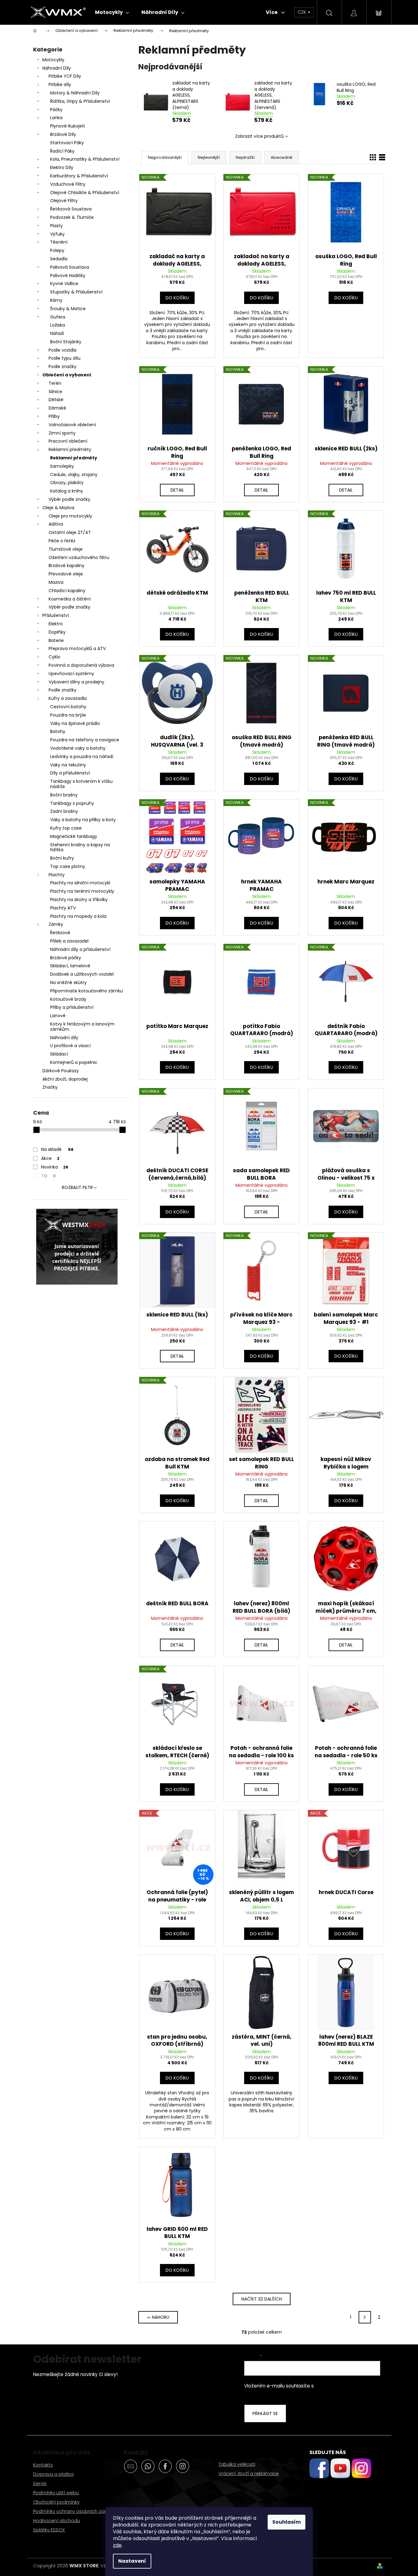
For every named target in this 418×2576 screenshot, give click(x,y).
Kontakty (43, 2465)
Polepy (57, 250)
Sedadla (59, 259)
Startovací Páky (67, 143)
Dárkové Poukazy (61, 1071)
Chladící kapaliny (67, 591)
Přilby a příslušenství (72, 1007)
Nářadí (57, 333)
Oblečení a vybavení (67, 375)
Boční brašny (64, 795)
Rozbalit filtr (77, 1187)
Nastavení (132, 2561)
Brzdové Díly (63, 134)
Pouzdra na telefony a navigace (85, 740)
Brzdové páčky (66, 958)
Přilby (54, 416)
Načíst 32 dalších (262, 2299)
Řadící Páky (62, 151)
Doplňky (57, 632)
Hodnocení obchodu (57, 2520)
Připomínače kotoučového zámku (86, 991)
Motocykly (53, 60)
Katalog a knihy (67, 491)
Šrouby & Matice (68, 309)
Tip (48, 1176)
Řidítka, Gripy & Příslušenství (80, 101)
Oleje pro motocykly (70, 516)
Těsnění (59, 242)
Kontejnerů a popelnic (74, 1062)
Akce (50, 1158)
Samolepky (62, 466)
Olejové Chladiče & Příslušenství (85, 193)
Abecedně (282, 157)
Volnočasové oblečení (72, 425)
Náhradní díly (64, 1038)
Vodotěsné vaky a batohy (78, 748)
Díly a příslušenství (70, 773)
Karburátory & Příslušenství (79, 176)
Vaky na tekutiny (68, 765)
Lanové (58, 1016)
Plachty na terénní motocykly (82, 891)
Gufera (58, 317)
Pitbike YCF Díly (65, 76)
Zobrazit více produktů (259, 136)
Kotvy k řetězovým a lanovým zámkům (82, 1027)
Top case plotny (68, 866)
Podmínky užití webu (56, 2493)
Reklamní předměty (70, 449)
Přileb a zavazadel (69, 941)
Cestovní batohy (68, 707)
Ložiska (58, 325)
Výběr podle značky (69, 499)
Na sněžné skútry (68, 982)
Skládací (59, 1054)
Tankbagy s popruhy (72, 803)
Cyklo (54, 657)
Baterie (56, 640)
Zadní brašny (64, 811)
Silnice (55, 392)
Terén (55, 383)
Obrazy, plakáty (67, 483)
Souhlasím (287, 2522)
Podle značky (62, 366)
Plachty (57, 875)
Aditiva (56, 524)
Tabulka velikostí (237, 2464)
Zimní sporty (62, 433)
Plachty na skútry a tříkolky (79, 900)
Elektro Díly (62, 167)
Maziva (56, 582)
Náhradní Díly (57, 68)
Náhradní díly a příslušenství (80, 949)
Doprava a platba (53, 2474)
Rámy (56, 300)
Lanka (56, 118)
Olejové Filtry (64, 201)
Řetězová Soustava (71, 209)
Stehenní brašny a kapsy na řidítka (80, 847)
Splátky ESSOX (49, 2530)
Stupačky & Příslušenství (76, 292)
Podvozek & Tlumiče (72, 217)
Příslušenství (56, 615)
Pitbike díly (60, 85)
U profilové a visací (70, 1046)
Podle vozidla (62, 350)
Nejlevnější (209, 157)
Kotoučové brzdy (68, 999)
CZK (302, 12)
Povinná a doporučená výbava (81, 665)
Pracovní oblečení (68, 441)
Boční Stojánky (66, 342)
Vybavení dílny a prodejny (76, 682)
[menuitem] (112, 12)
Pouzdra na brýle (68, 715)
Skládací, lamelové (70, 966)
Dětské (56, 400)
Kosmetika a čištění (70, 599)
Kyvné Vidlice (64, 284)
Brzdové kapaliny (67, 566)
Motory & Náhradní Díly (75, 93)
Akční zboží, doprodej (65, 1079)
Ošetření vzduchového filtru (79, 557)
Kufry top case (66, 828)
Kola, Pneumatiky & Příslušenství (85, 159)
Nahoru (161, 2317)
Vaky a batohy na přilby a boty (83, 820)
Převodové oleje (66, 574)
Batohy (58, 731)
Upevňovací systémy (71, 674)
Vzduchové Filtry (68, 184)
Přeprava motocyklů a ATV (77, 648)
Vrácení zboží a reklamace (249, 2473)
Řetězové (60, 933)
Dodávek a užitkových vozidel (82, 974)
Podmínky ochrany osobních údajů (72, 2511)
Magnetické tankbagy (74, 836)
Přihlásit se (265, 2413)
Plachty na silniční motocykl (80, 883)
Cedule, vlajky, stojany (74, 475)
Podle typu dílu (65, 358)
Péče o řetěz (62, 541)
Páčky (56, 110)
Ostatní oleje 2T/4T (70, 532)
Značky (50, 1087)
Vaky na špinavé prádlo (75, 723)
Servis (40, 2483)
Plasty (56, 226)
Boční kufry (62, 858)
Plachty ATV (63, 908)
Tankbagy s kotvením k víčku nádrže (81, 784)
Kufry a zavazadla (68, 698)
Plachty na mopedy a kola (78, 916)
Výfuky (57, 234)
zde (117, 2545)
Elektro (56, 624)
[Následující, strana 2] (365, 2317)
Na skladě (57, 1149)
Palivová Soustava (70, 267)
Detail (177, 490)
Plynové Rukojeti (67, 126)
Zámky (56, 924)
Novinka (55, 1167)
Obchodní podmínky (56, 2502)
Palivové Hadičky (68, 275)
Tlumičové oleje (66, 549)
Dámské (57, 408)
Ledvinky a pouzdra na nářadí (82, 757)
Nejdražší (245, 157)
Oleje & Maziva (58, 508)
